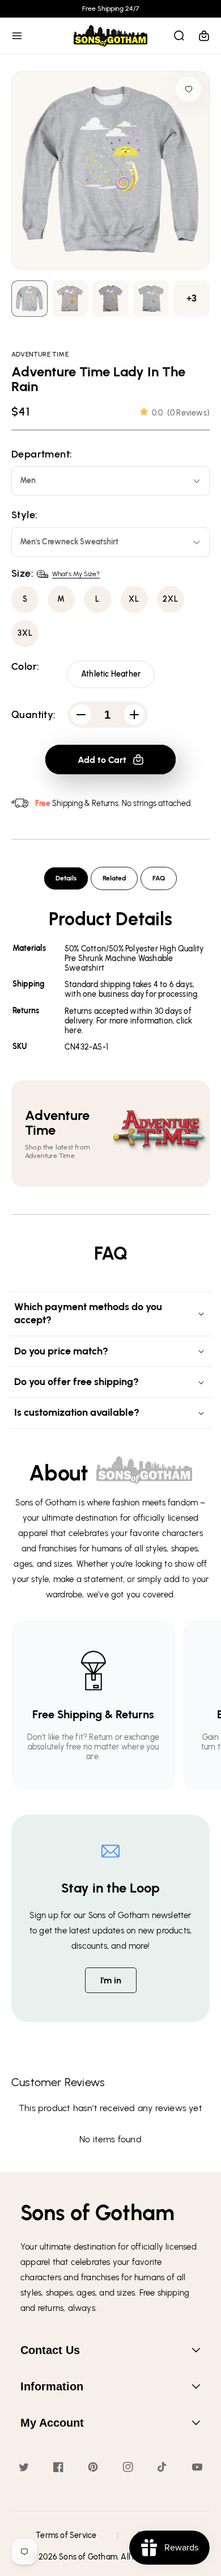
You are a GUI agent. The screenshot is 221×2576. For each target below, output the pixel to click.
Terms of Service (66, 2535)
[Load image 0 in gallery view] (29, 299)
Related (114, 878)
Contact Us (50, 2350)
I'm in (111, 1980)
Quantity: (34, 715)
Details (66, 878)
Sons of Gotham (88, 2557)
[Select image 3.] (151, 299)
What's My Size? (76, 574)
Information (52, 2386)
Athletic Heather (111, 674)
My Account (52, 2423)
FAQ (159, 878)
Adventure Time (40, 354)
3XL (25, 633)
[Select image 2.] (110, 299)
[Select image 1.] (70, 299)
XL (134, 599)
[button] (17, 36)
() (181, 413)
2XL (171, 599)
